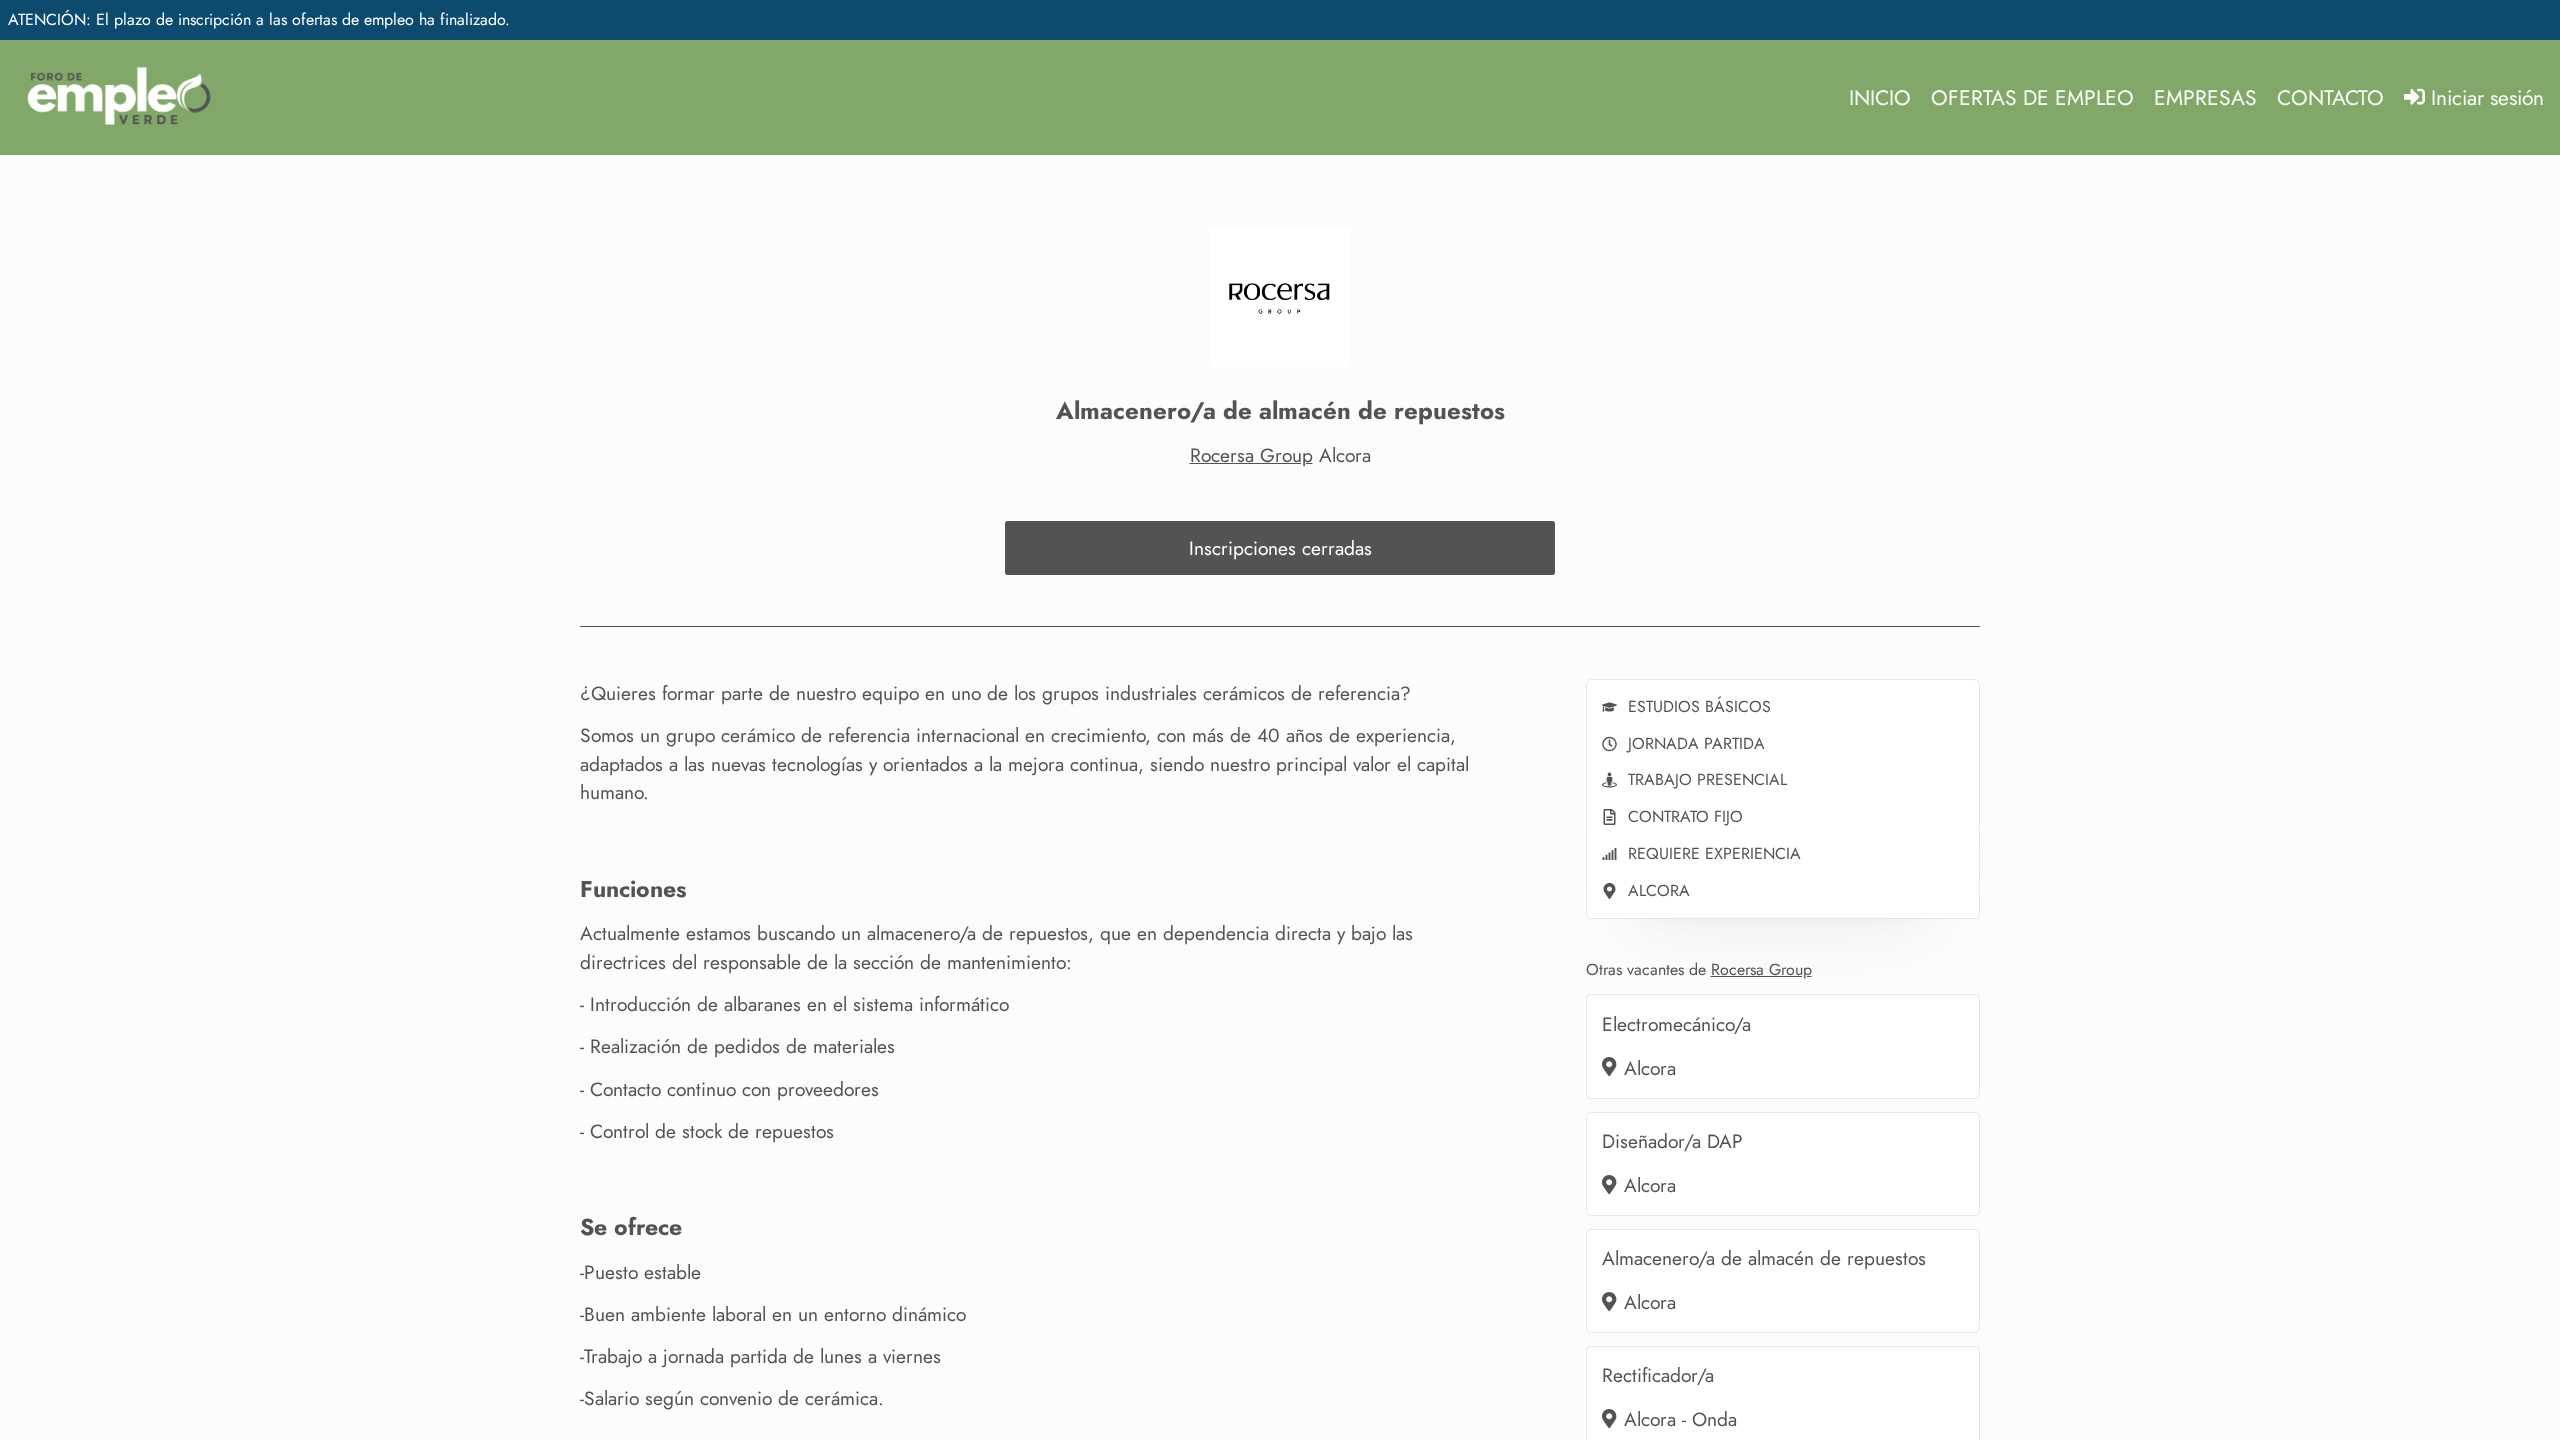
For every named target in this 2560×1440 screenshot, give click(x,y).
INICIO (1880, 98)
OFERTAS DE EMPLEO (2032, 98)
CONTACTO (2330, 98)
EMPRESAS (2205, 98)
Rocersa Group (1251, 455)
